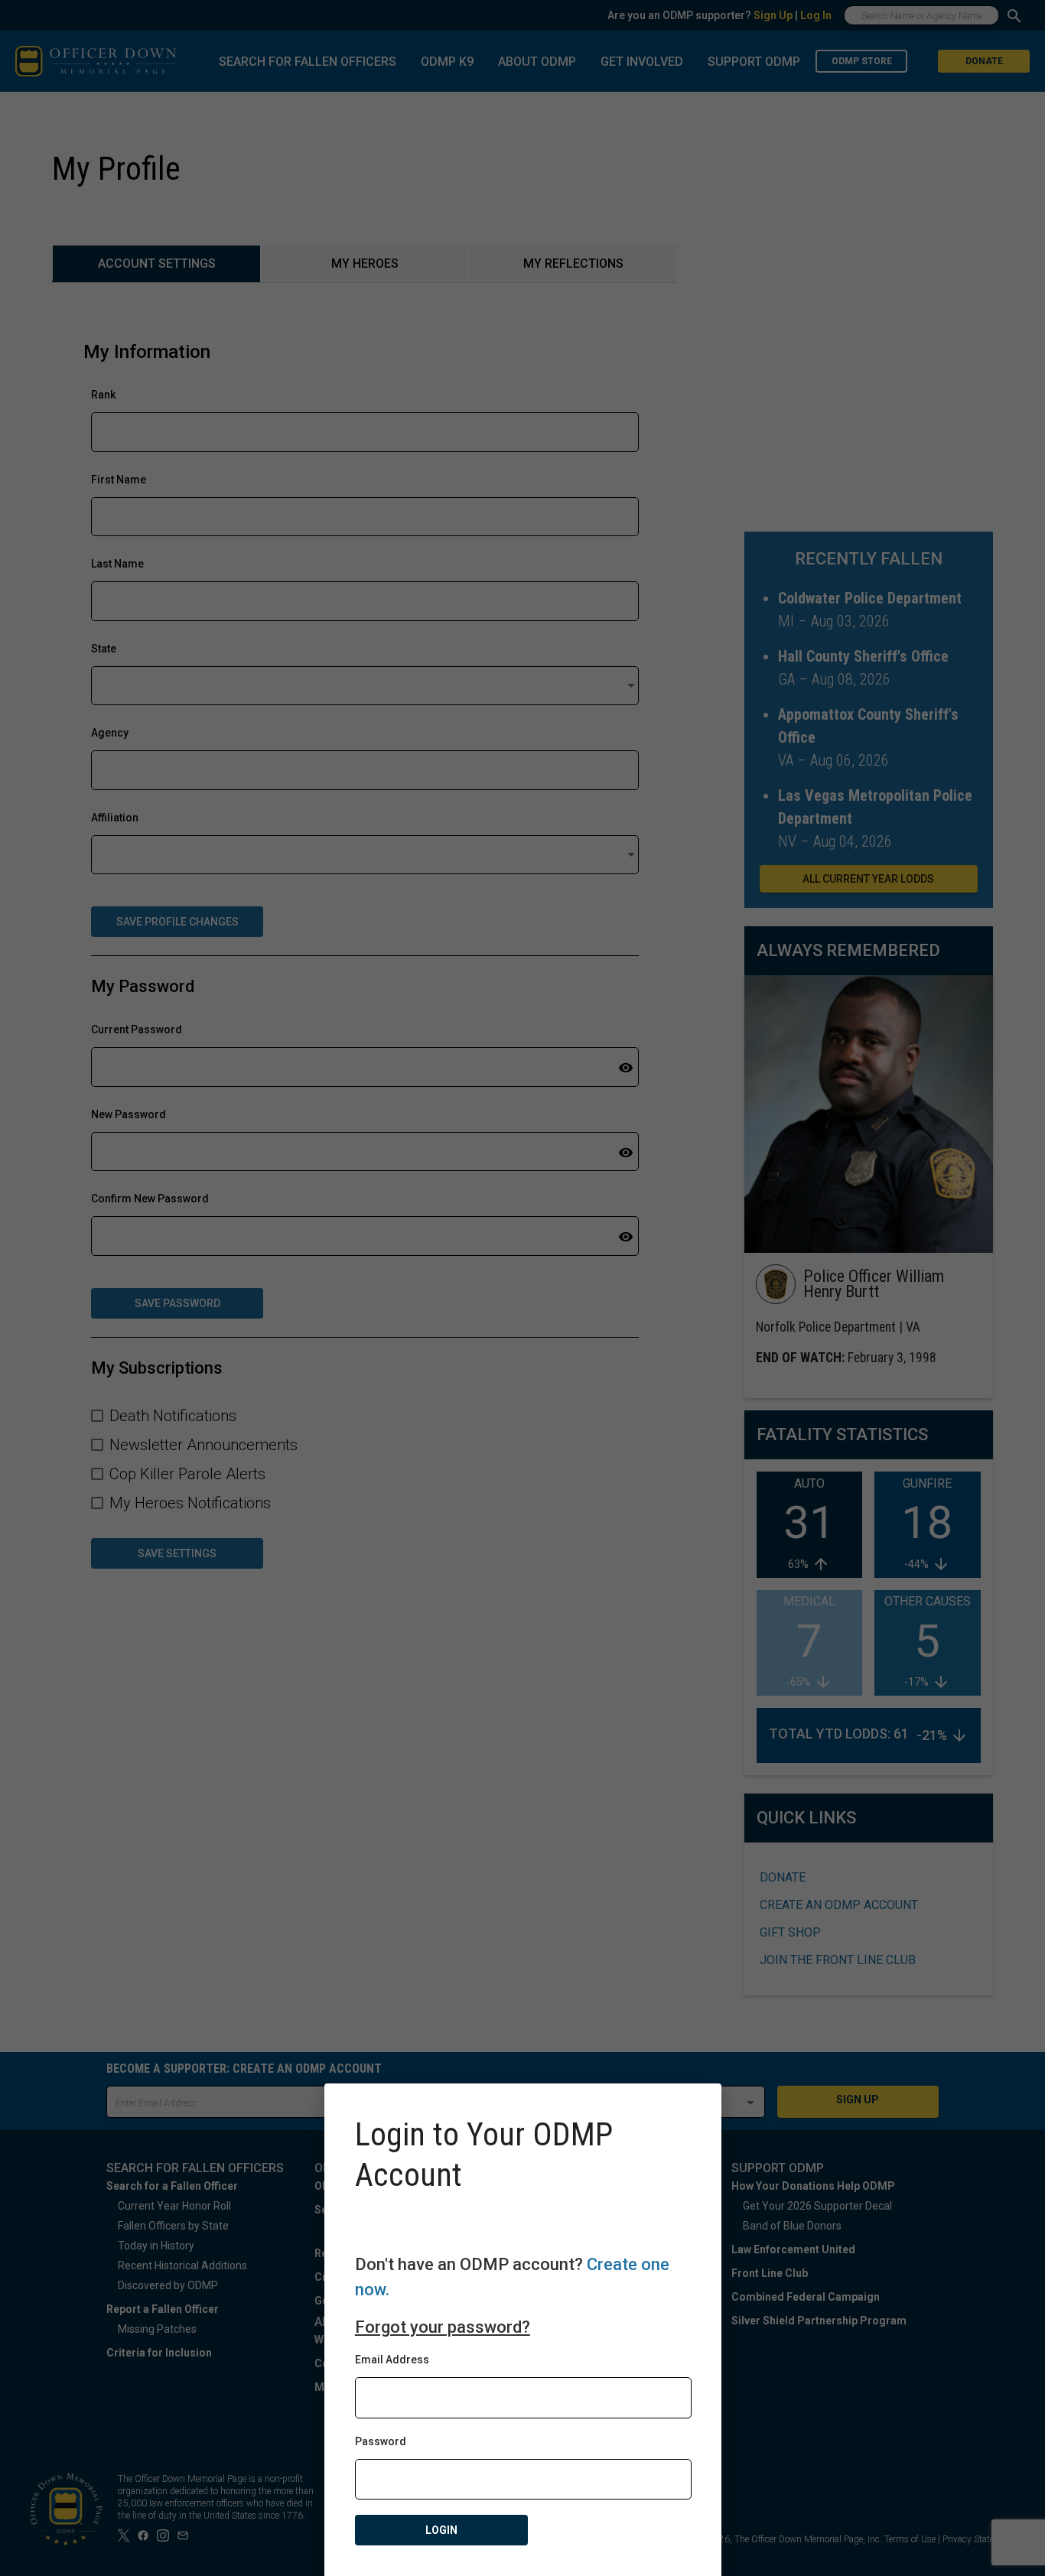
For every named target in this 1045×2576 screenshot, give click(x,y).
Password (381, 2441)
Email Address (392, 2360)
